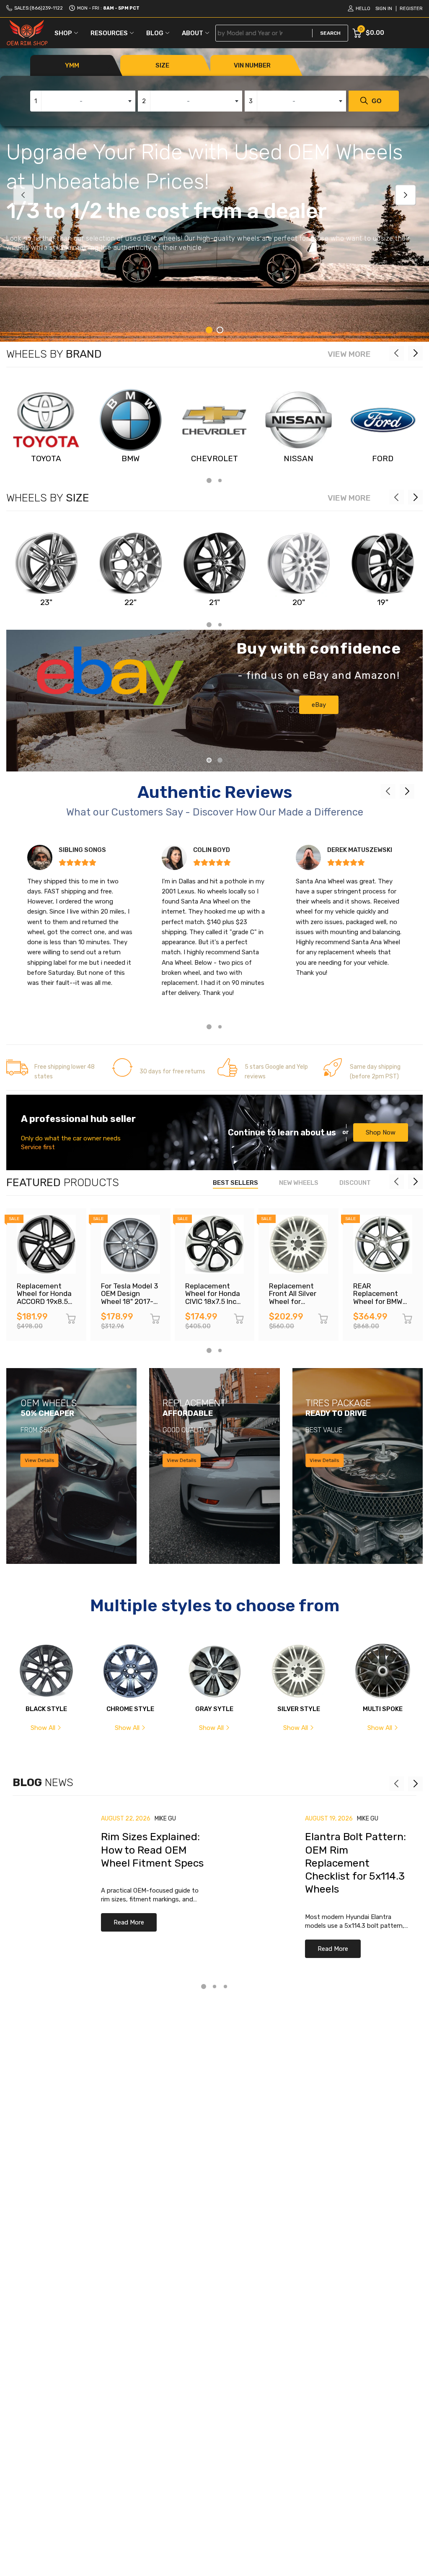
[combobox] (83, 101)
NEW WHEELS (299, 1183)
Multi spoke (383, 1709)
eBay (319, 705)
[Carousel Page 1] (209, 760)
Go (377, 101)
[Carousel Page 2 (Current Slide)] (220, 760)
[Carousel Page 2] (220, 330)
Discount (355, 1183)
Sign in (384, 9)
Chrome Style (130, 1709)
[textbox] (83, 101)
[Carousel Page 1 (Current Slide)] (209, 330)
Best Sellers (235, 1183)
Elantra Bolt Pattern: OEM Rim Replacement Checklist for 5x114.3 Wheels (355, 1863)
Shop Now (381, 1132)
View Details (40, 1460)
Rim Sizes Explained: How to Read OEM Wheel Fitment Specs (152, 1850)
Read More (129, 1922)
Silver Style (299, 1709)
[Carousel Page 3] (225, 1987)
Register (411, 9)
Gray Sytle (214, 1709)
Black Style (46, 1709)
